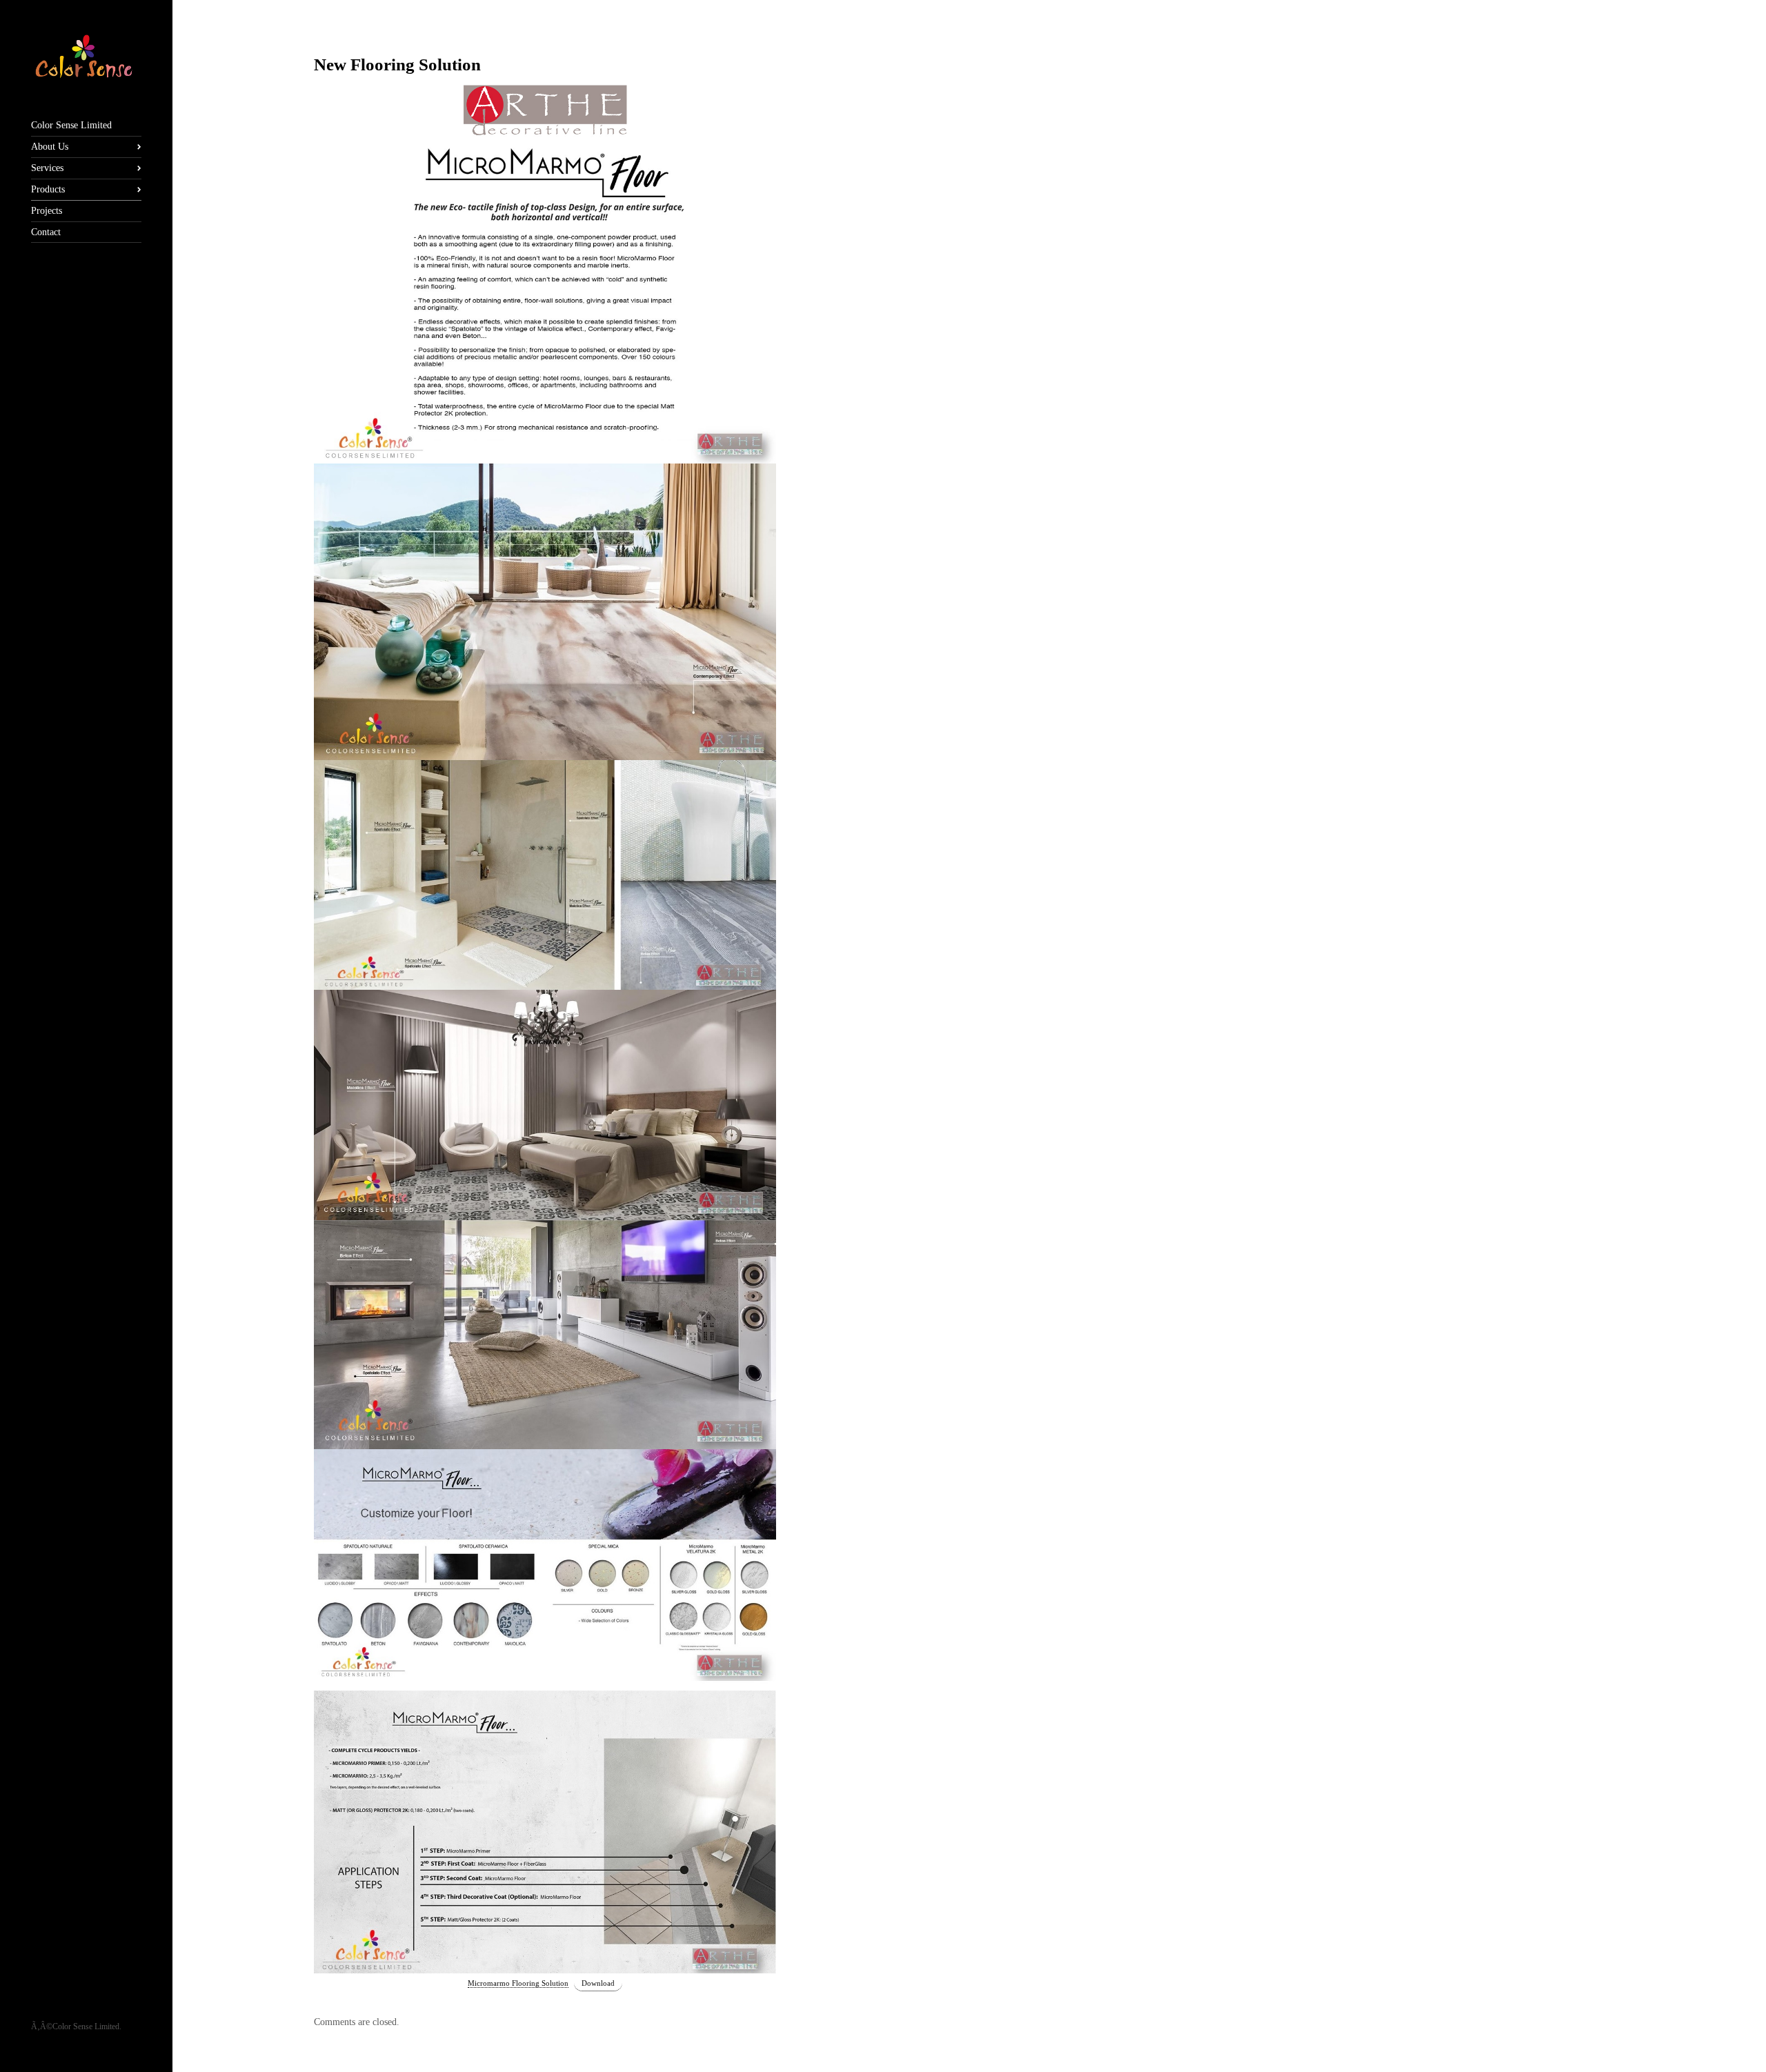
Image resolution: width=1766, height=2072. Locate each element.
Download (598, 1983)
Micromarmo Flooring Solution (518, 1983)
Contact (46, 232)
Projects (47, 211)
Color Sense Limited (71, 125)
